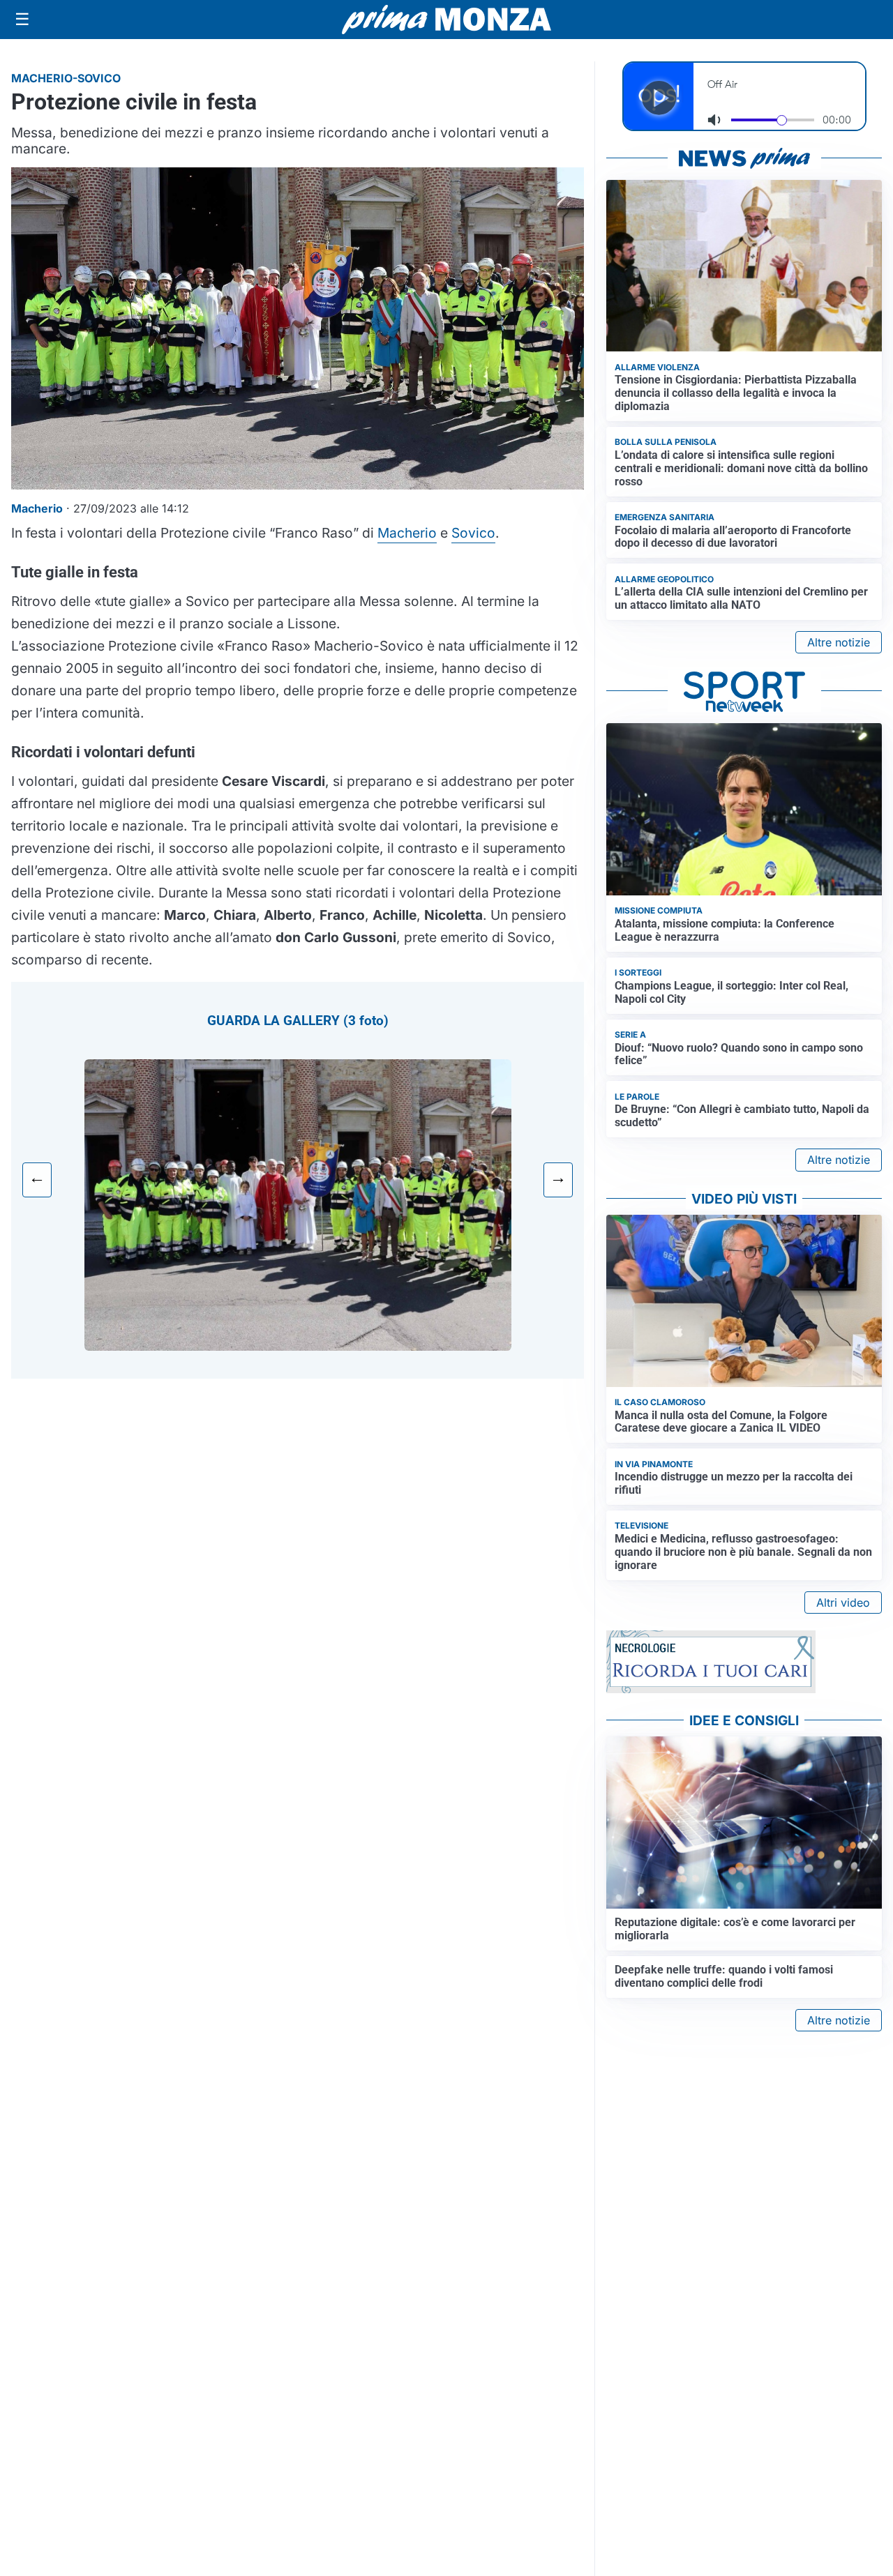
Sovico (473, 533)
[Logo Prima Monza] (446, 20)
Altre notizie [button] (839, 642)
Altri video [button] (843, 1603)
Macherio (407, 533)
